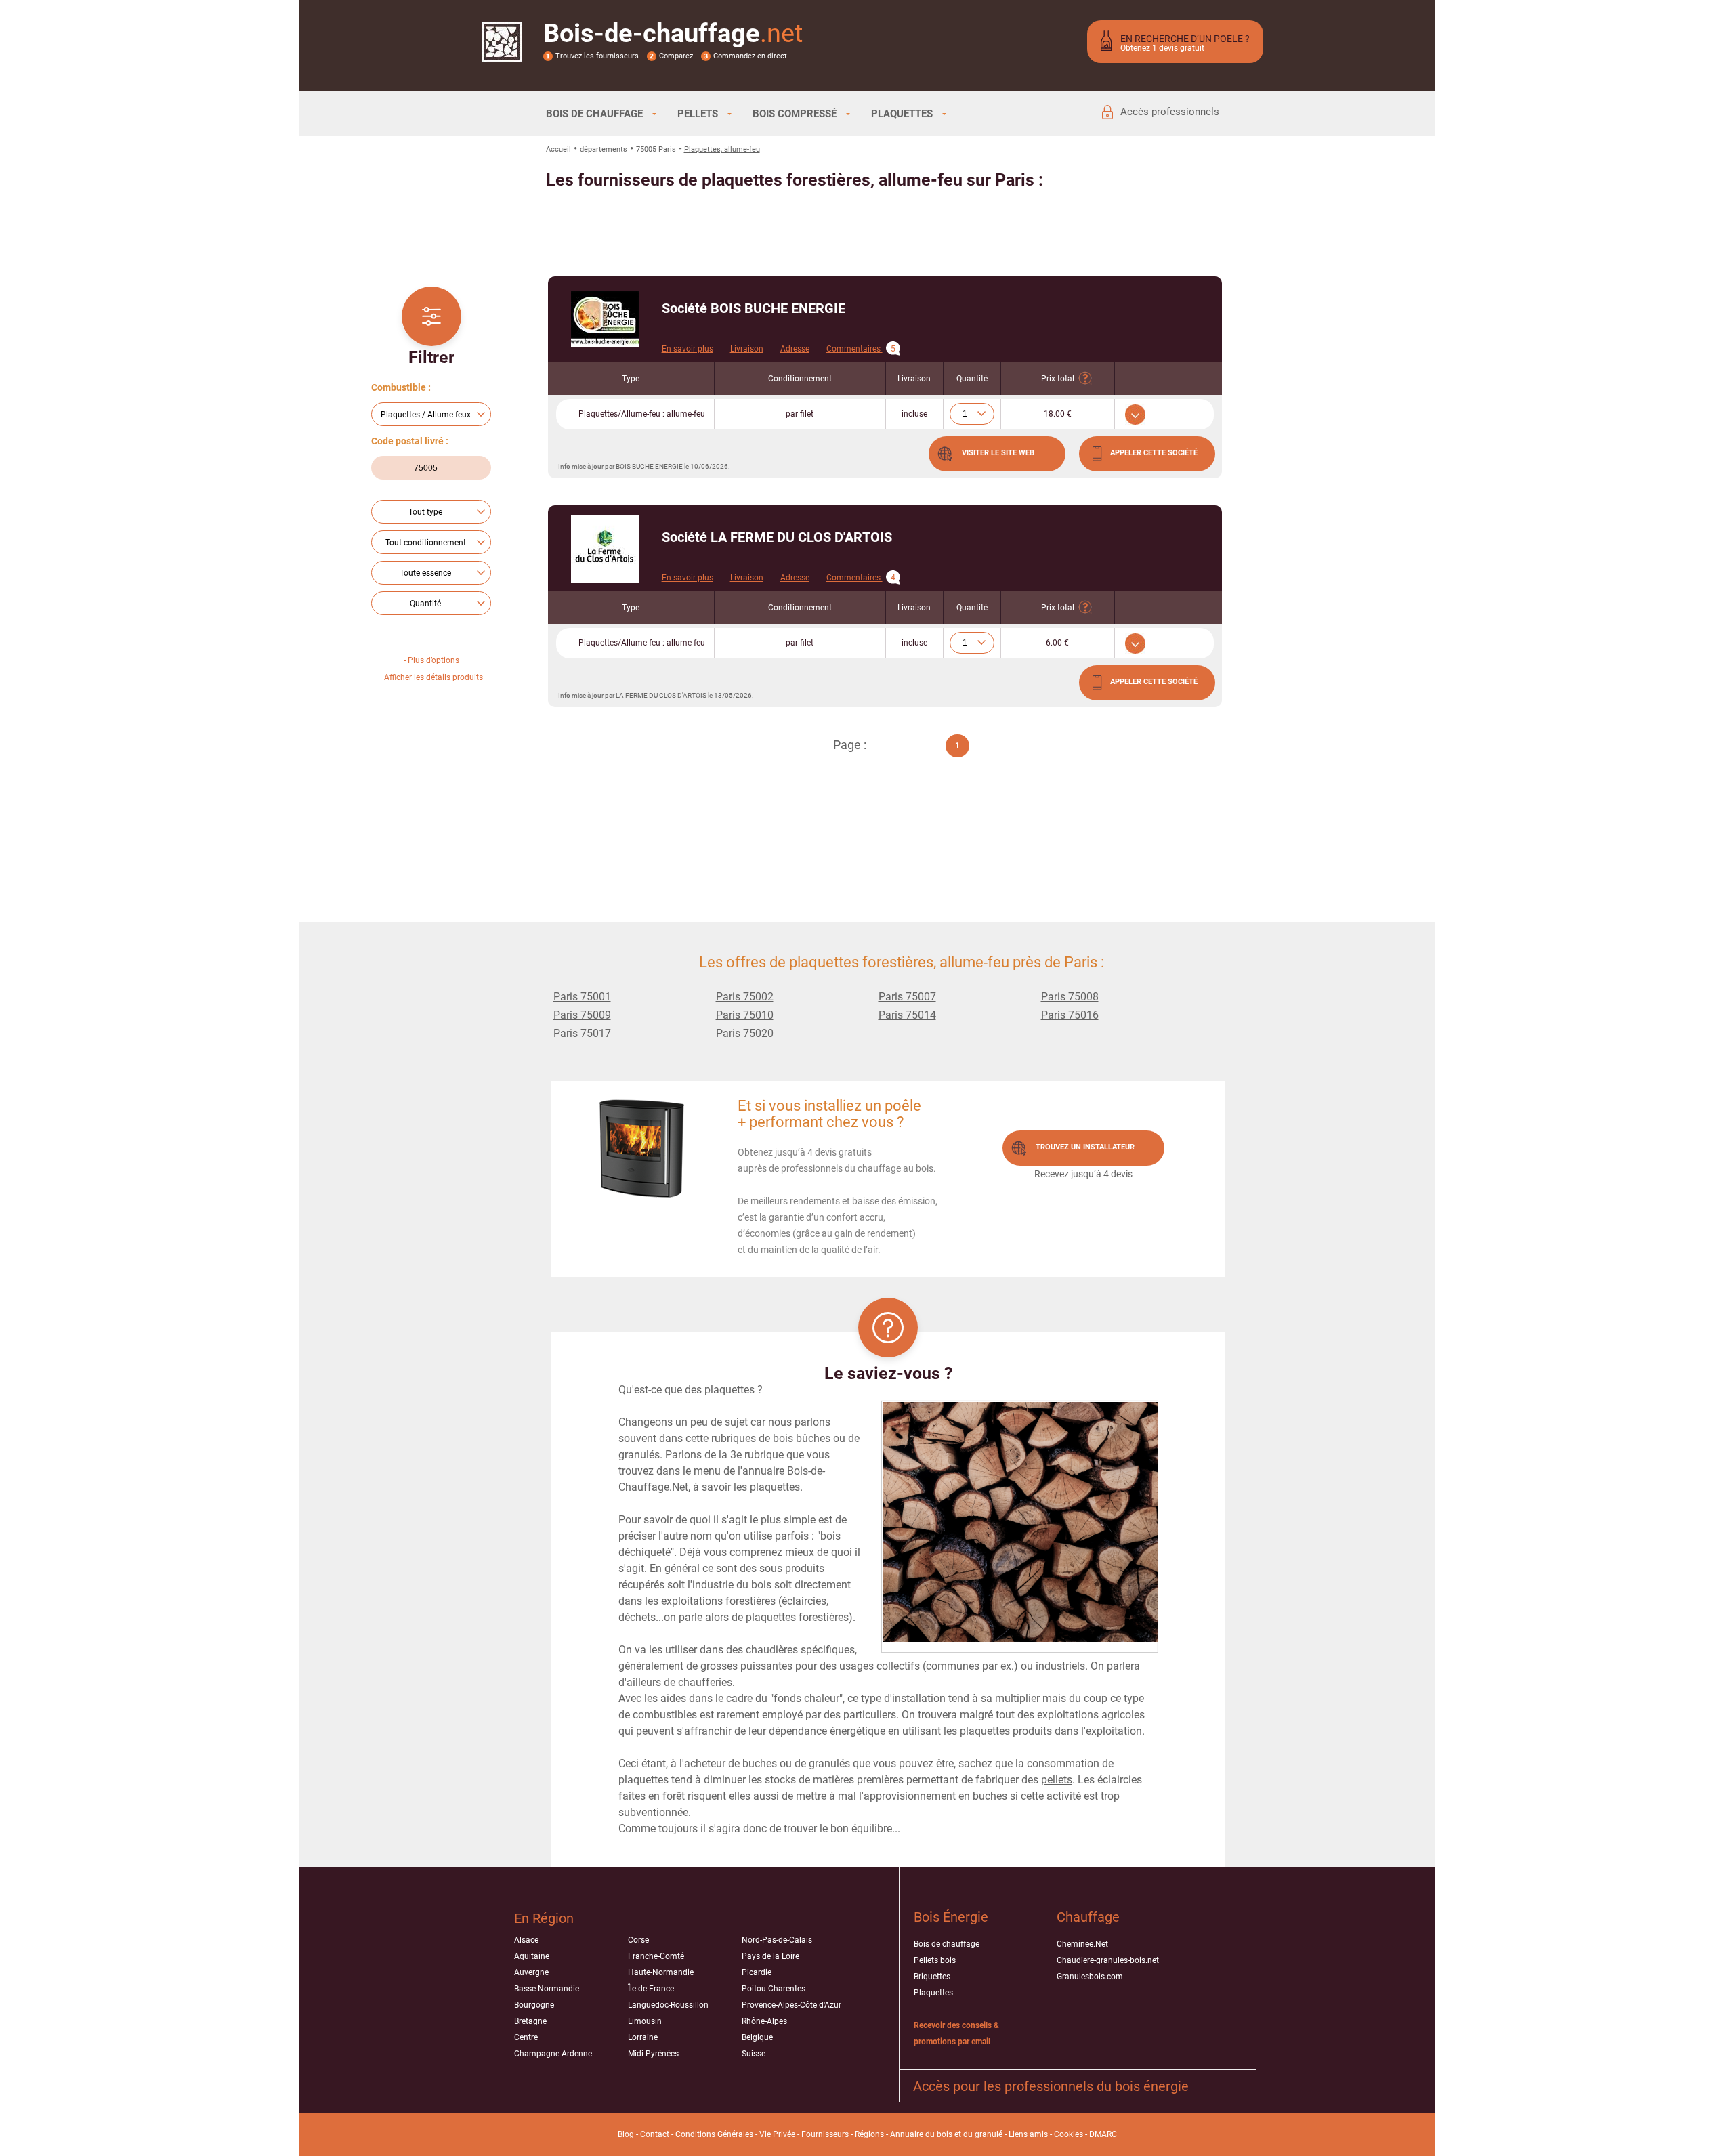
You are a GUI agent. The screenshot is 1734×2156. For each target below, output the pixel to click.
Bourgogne (534, 2005)
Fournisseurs (825, 2134)
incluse (914, 414)
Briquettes (932, 1977)
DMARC (1103, 2134)
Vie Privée (777, 2134)
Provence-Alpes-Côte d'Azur (791, 2005)
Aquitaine (532, 1956)
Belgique (757, 2037)
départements (604, 149)
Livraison (747, 349)
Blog (626, 2134)
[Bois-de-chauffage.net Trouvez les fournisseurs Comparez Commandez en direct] (502, 54)
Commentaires (861, 349)
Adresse (795, 349)
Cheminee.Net (1082, 1944)
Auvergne (531, 1972)
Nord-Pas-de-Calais (777, 1940)
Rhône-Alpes (764, 2021)
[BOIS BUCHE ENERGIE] (605, 319)
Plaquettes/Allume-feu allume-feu (642, 414)
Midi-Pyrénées (653, 2054)
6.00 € (1057, 643)
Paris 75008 (1070, 997)
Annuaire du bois (921, 2134)
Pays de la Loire (770, 1956)
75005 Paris (656, 149)
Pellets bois (935, 1960)
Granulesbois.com (1090, 1977)
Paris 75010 (745, 1015)
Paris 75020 (745, 1033)
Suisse (754, 2054)
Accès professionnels (1170, 112)
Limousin (645, 2021)
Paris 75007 (907, 997)
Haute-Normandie (661, 1972)
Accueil (558, 149)
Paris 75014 (907, 1015)
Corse (638, 1940)
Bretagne (530, 2021)
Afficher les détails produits (433, 677)
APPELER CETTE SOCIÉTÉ (1154, 453)
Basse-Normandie (547, 1989)
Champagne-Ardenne (553, 2054)
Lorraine (643, 2037)
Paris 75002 (745, 997)
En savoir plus (688, 349)
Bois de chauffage (947, 1944)
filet (800, 414)
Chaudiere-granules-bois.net (1108, 1960)
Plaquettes (933, 1993)
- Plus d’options (431, 660)
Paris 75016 (1070, 1015)
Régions (869, 2134)
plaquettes (775, 1487)
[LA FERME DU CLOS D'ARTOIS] (605, 549)
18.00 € (1058, 414)
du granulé (983, 2134)
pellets (1057, 1780)
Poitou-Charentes (774, 1989)
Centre (526, 2037)
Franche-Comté (656, 1956)
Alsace (526, 1940)
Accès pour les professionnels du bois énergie (1051, 2086)
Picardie (757, 1972)
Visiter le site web (998, 453)
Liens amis (1028, 2134)
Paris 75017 (582, 1033)
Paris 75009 (582, 1015)
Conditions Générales (714, 2134)
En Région (544, 1918)
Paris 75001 (582, 997)
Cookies (1069, 2134)
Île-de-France (651, 1989)
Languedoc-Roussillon (668, 2005)
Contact (655, 2134)
